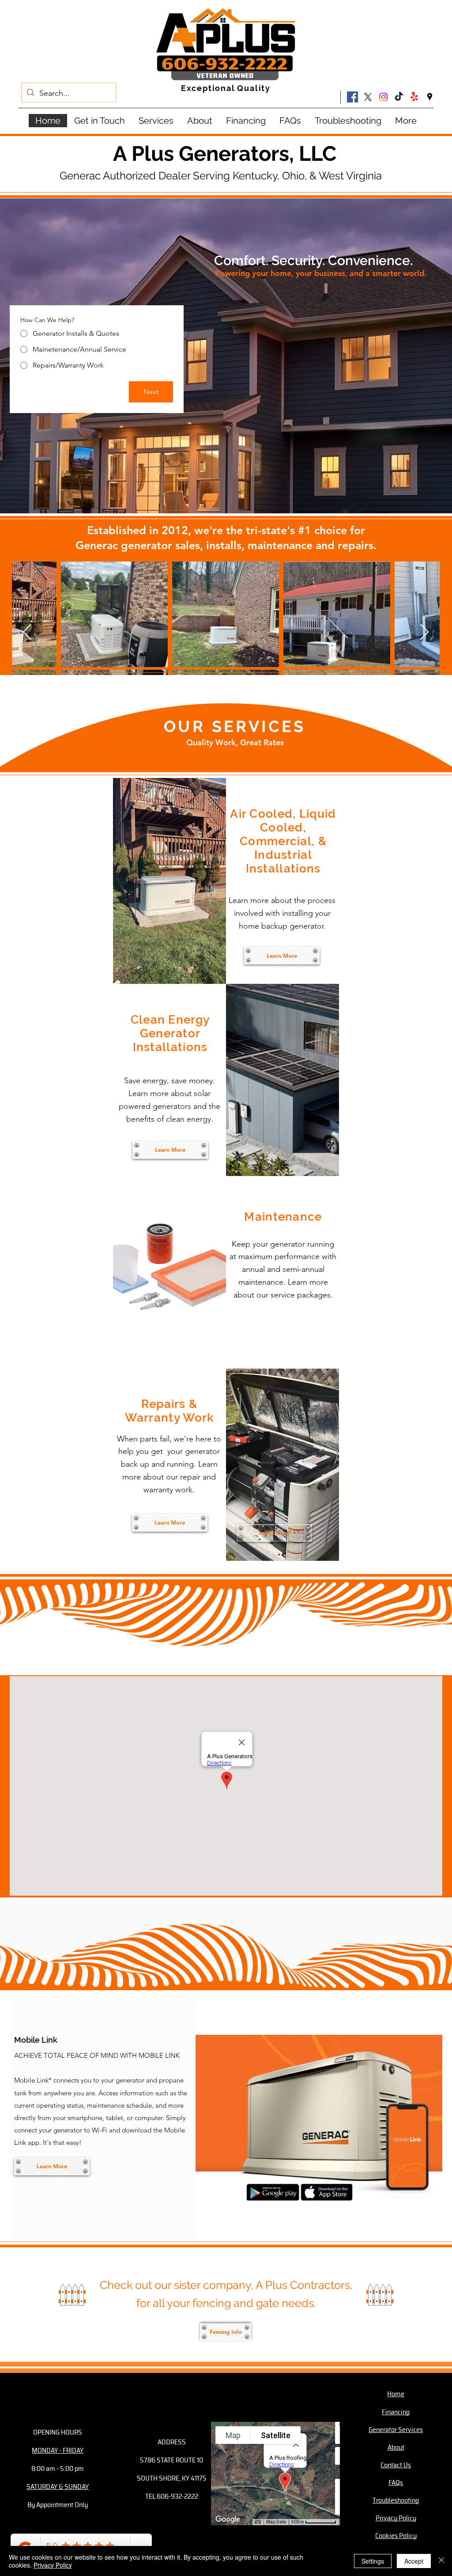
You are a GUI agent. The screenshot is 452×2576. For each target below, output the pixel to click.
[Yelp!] (414, 97)
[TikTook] (399, 97)
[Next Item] (424, 632)
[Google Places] (430, 97)
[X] (368, 97)
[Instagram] (383, 97)
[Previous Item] (27, 632)
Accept (414, 2561)
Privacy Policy (53, 2565)
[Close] (441, 2561)
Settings (373, 2561)
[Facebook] (352, 97)
